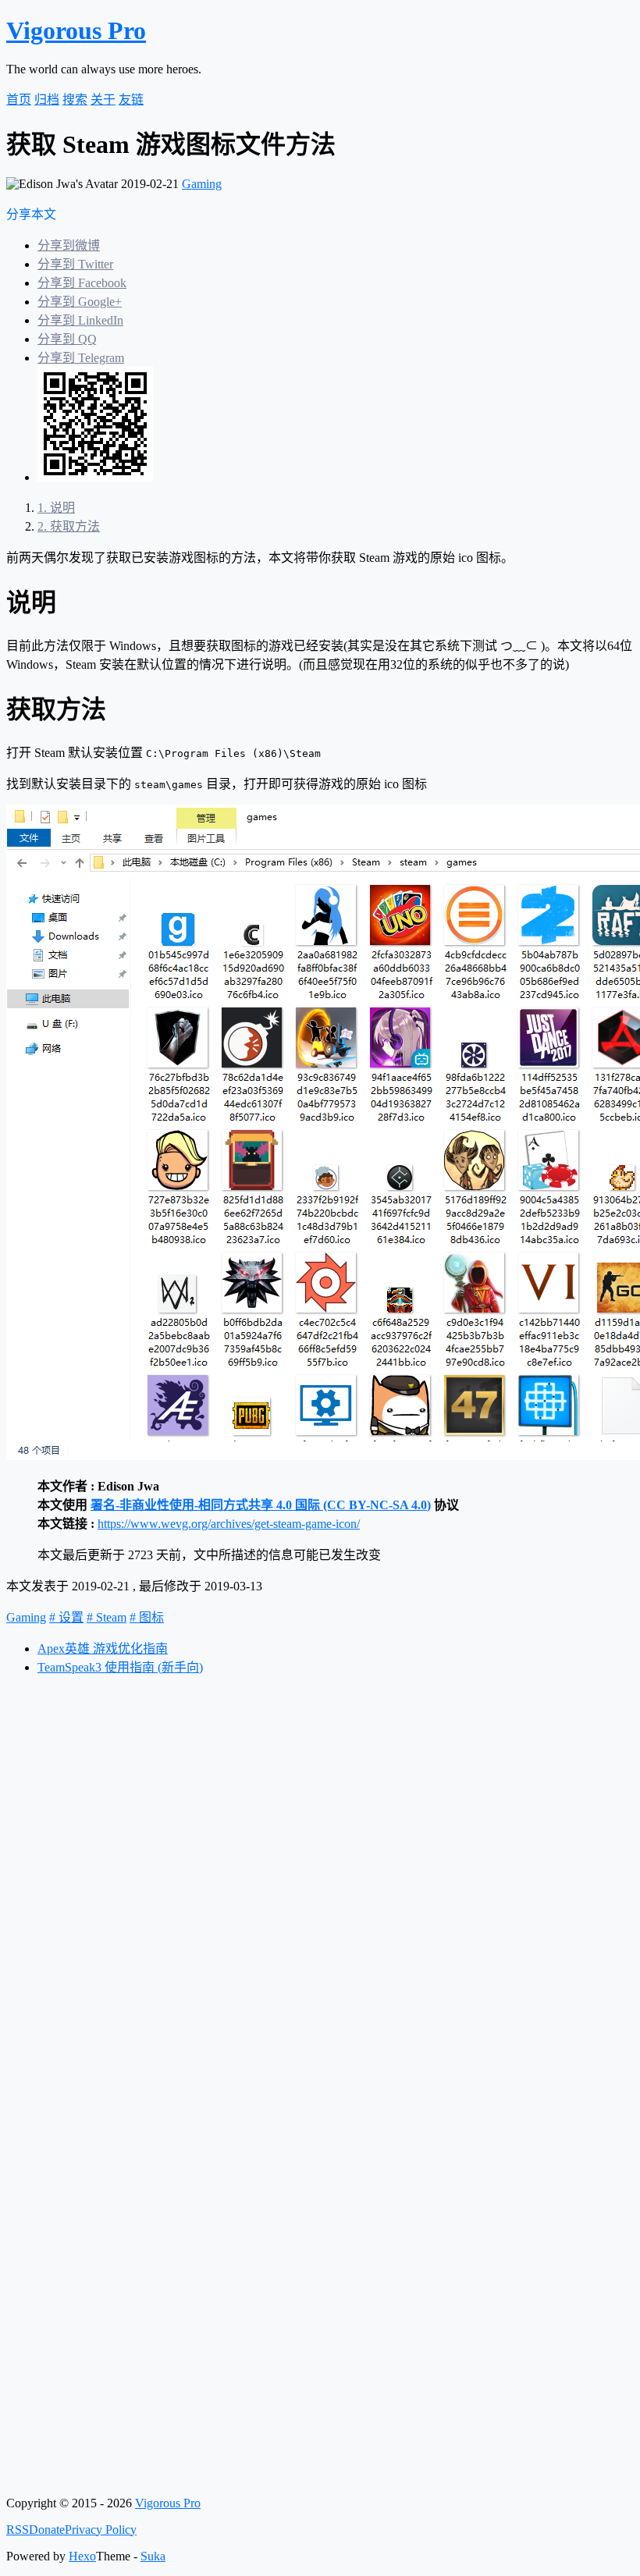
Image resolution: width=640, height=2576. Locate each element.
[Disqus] (320, 1883)
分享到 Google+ (80, 302)
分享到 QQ (67, 339)
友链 (131, 99)
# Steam (107, 1617)
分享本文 (31, 214)
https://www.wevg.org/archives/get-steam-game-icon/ (229, 1524)
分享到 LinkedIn (80, 320)
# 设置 (66, 1617)
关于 (103, 99)
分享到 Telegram (81, 358)
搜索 (75, 99)
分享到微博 (69, 245)
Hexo (82, 2556)
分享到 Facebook (82, 283)
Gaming (202, 184)
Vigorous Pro (76, 30)
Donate (47, 2530)
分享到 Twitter (75, 264)
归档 (47, 99)
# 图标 (147, 1617)
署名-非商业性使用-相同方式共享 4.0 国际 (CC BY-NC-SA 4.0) (261, 1505)
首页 (19, 99)
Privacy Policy (101, 2530)
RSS (18, 2530)
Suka (153, 2556)
